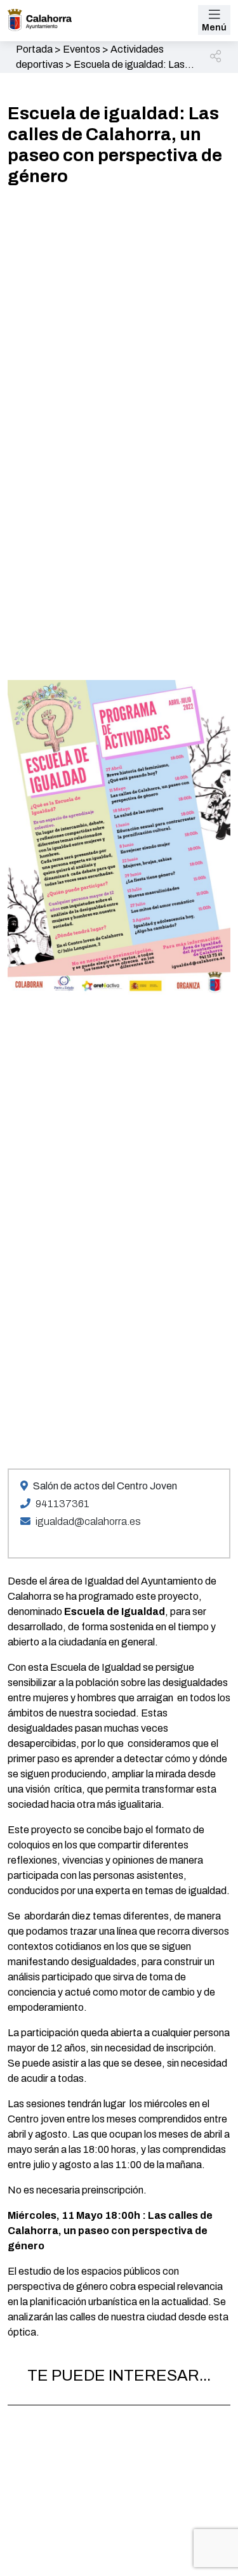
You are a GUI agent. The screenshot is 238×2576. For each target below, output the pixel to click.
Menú (214, 28)
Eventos (82, 49)
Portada (34, 49)
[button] (216, 57)
